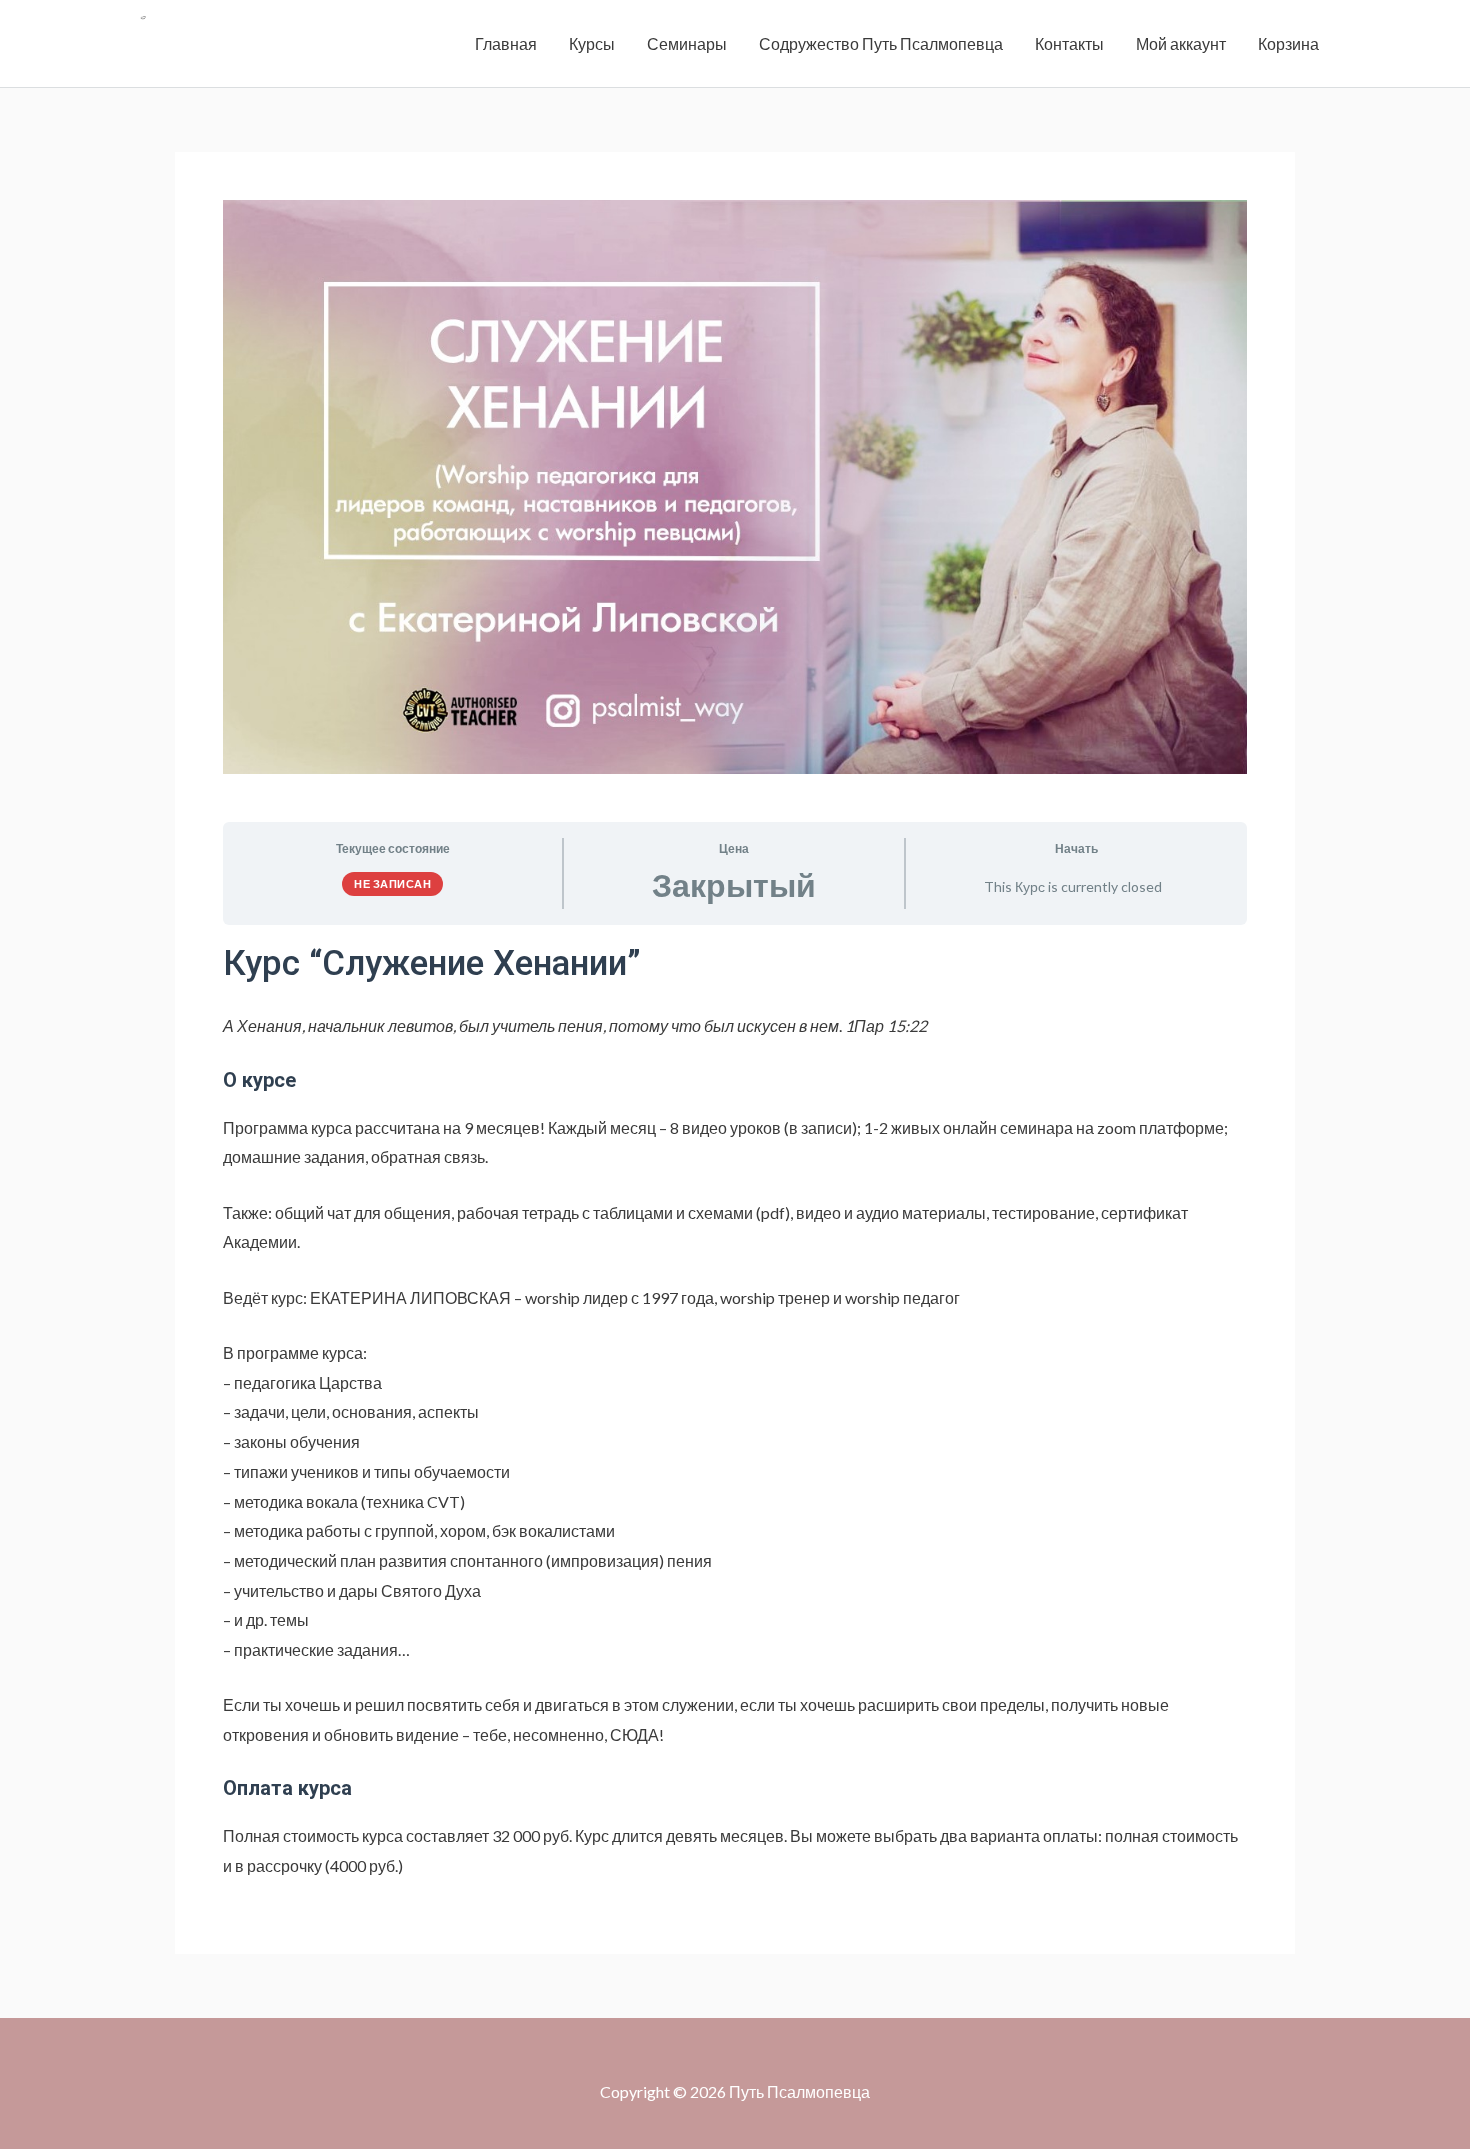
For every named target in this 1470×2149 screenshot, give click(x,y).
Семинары (687, 43)
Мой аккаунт (1181, 43)
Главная (506, 43)
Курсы (592, 43)
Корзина (1288, 43)
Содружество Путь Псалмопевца (881, 43)
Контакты (1069, 43)
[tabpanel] (735, 1410)
